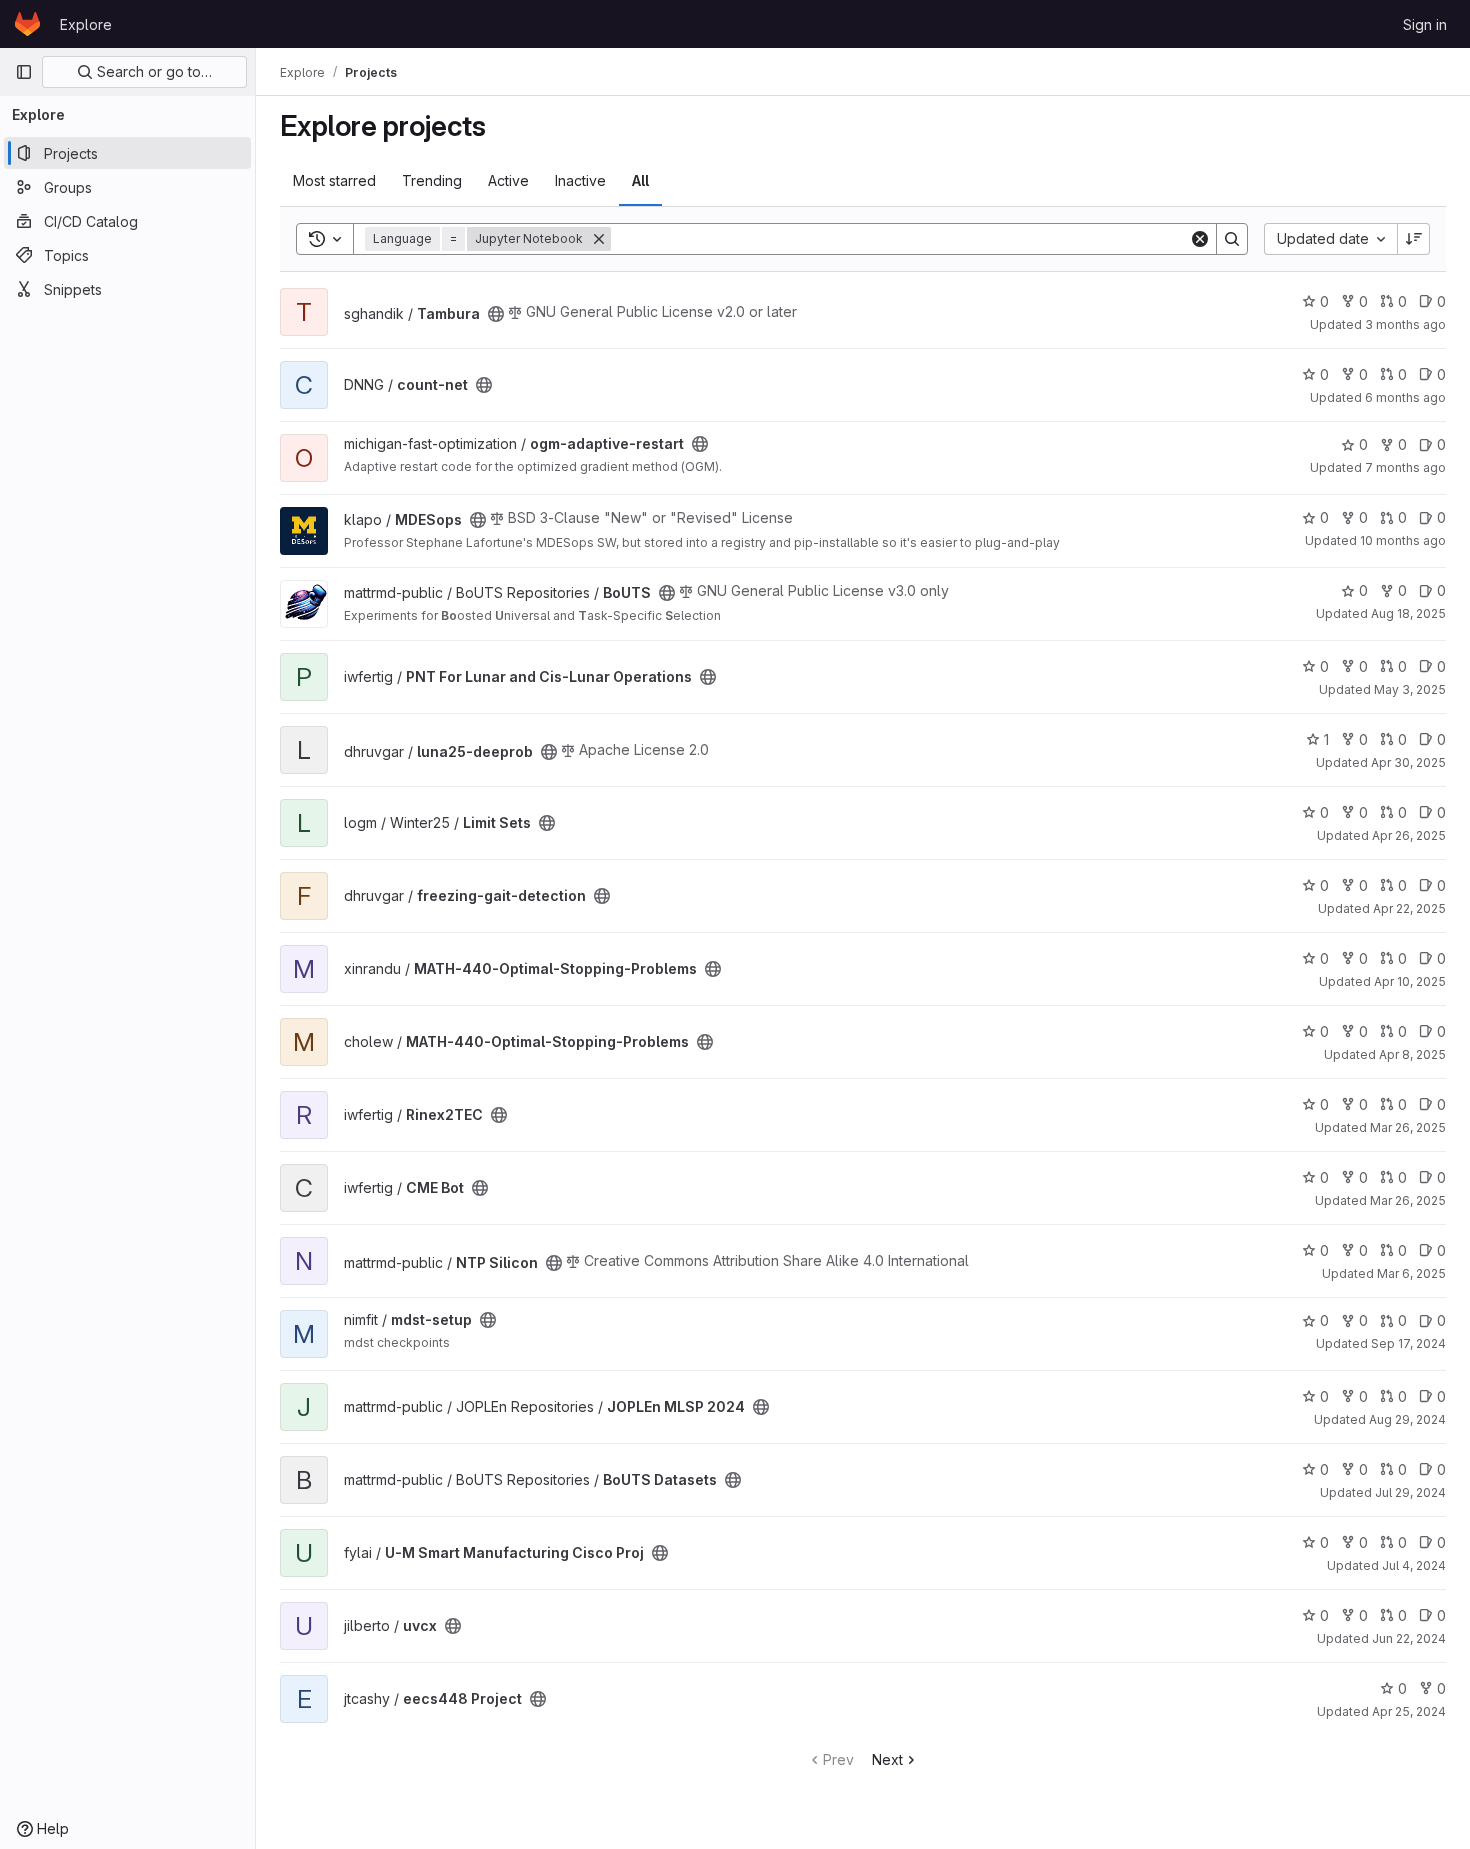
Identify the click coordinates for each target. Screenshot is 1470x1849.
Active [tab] (508, 180)
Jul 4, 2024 (1414, 1565)
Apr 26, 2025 (1409, 835)
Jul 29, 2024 (1410, 1492)
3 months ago (1405, 324)
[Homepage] (27, 24)
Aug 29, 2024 (1407, 1419)
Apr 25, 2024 (1409, 1711)
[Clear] (1200, 239)
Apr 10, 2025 (1410, 981)
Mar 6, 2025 (1411, 1273)
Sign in (1425, 24)
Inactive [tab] (580, 180)
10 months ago (1403, 540)
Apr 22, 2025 (1409, 908)
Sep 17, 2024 (1408, 1343)
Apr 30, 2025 (1408, 762)
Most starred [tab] (334, 180)
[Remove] (599, 239)
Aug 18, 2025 (1408, 613)
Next (887, 1759)
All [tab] (640, 180)
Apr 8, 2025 (1412, 1054)
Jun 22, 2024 (1409, 1638)
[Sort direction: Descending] (1414, 239)
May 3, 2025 (1410, 689)
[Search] (1232, 239)
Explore (86, 24)
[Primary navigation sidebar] (24, 72)
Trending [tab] (432, 180)
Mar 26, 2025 (1408, 1127)
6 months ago (1405, 397)
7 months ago (1405, 467)
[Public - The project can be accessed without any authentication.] (496, 314)
